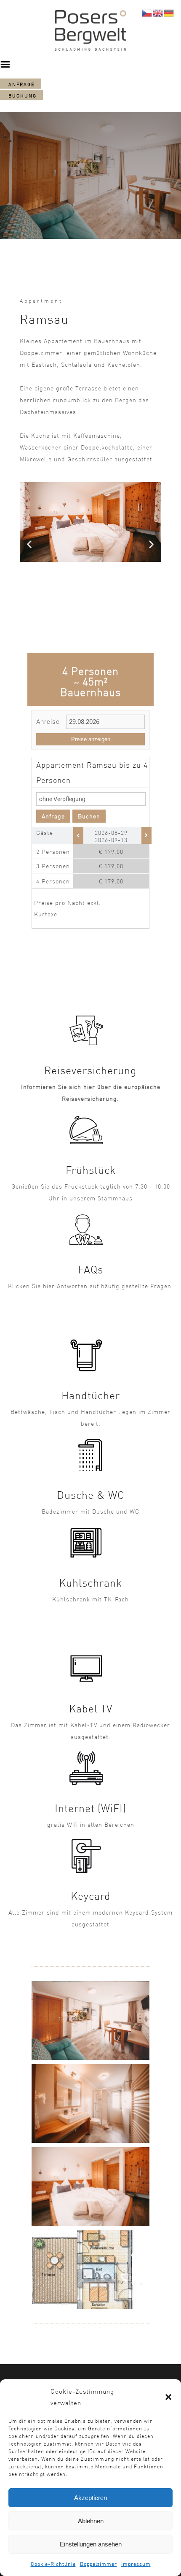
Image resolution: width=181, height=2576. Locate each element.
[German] (169, 12)
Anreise (48, 722)
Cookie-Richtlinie (53, 2564)
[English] (158, 12)
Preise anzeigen (91, 739)
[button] (168, 2397)
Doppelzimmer (98, 2564)
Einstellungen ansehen (91, 2544)
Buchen (89, 816)
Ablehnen (91, 2521)
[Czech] (147, 12)
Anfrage (53, 816)
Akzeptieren (90, 2498)
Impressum (136, 2564)
